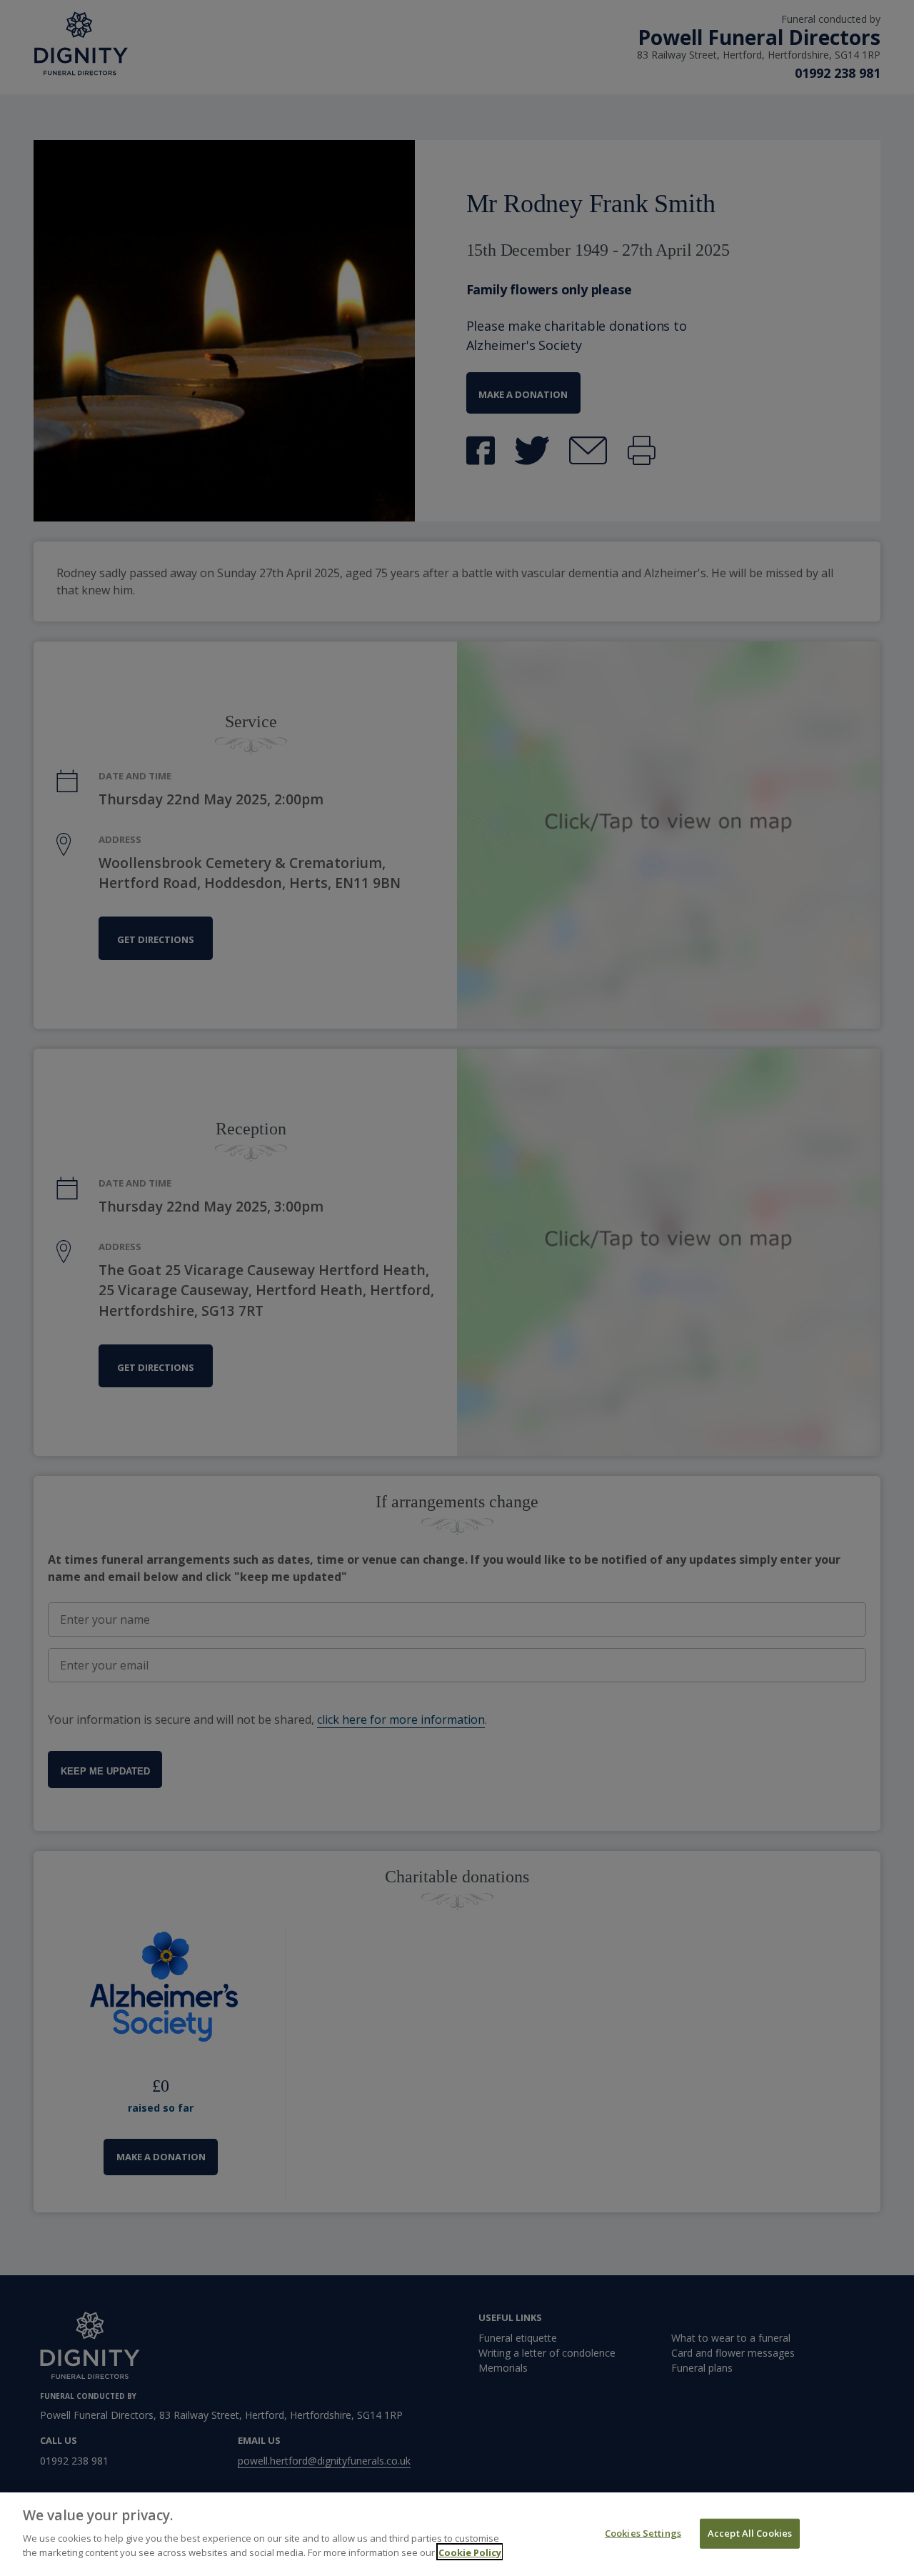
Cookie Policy (470, 2552)
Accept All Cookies (750, 2532)
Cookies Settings (643, 2532)
